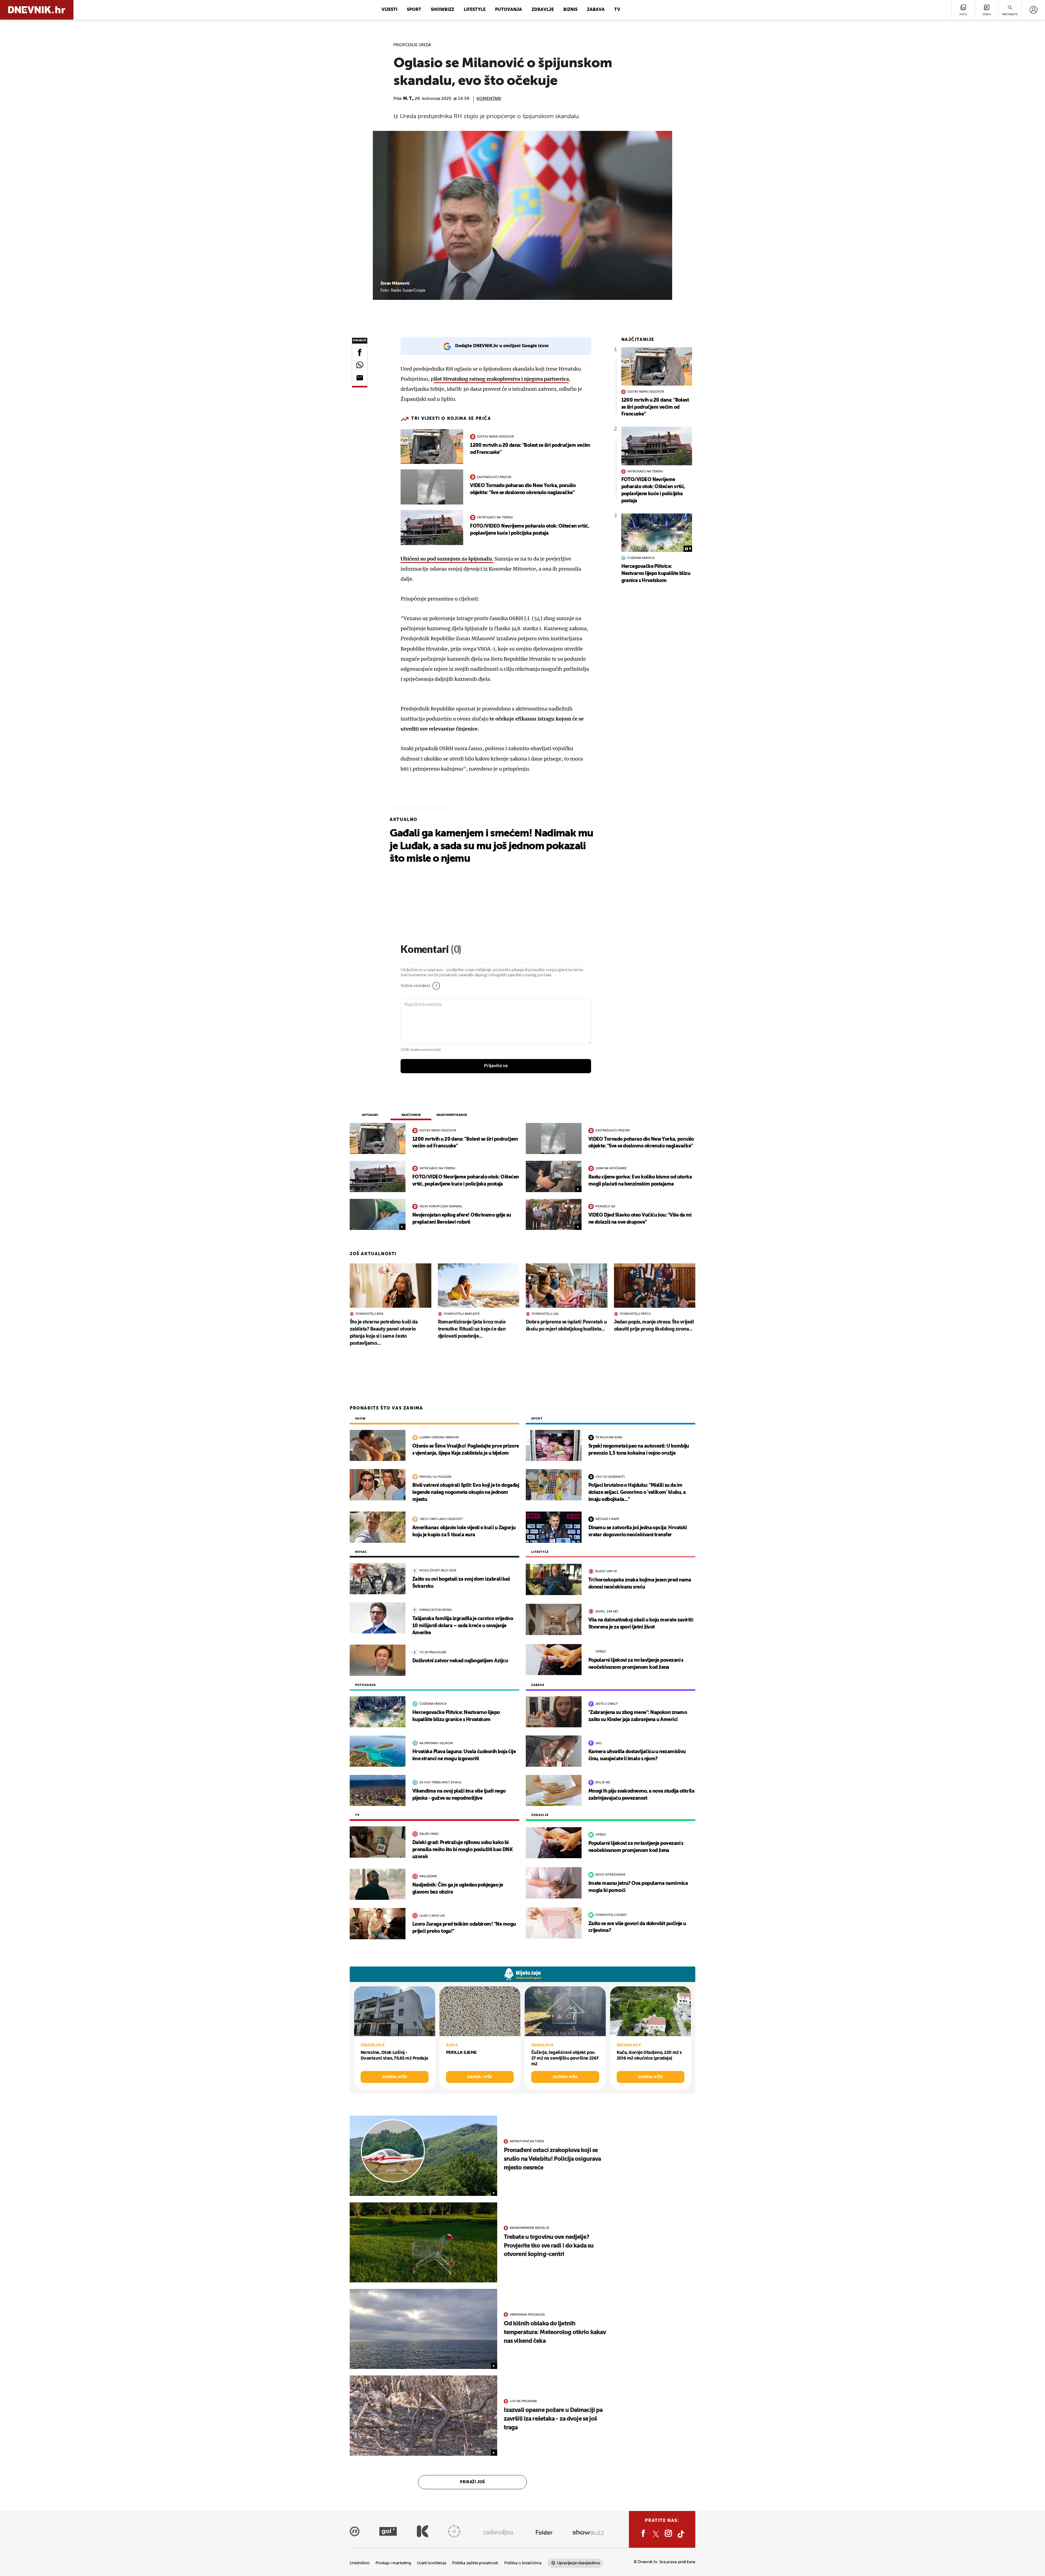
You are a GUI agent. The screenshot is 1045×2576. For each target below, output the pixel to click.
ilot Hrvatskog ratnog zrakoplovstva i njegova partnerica (501, 379)
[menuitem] (1033, 10)
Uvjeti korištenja (431, 2563)
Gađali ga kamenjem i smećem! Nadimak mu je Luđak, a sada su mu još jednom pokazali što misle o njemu (491, 846)
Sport (414, 10)
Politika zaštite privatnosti (475, 2563)
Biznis (570, 10)
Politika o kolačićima (523, 2563)
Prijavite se (496, 1066)
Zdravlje (543, 10)
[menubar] (1033, 10)
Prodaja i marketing (393, 2563)
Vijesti (389, 10)
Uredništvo (360, 2563)
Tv (617, 10)
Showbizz (442, 10)
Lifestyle (475, 10)
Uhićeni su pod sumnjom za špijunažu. (447, 559)
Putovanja (508, 10)
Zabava (596, 10)
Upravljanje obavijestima (578, 2563)
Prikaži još (472, 2482)
